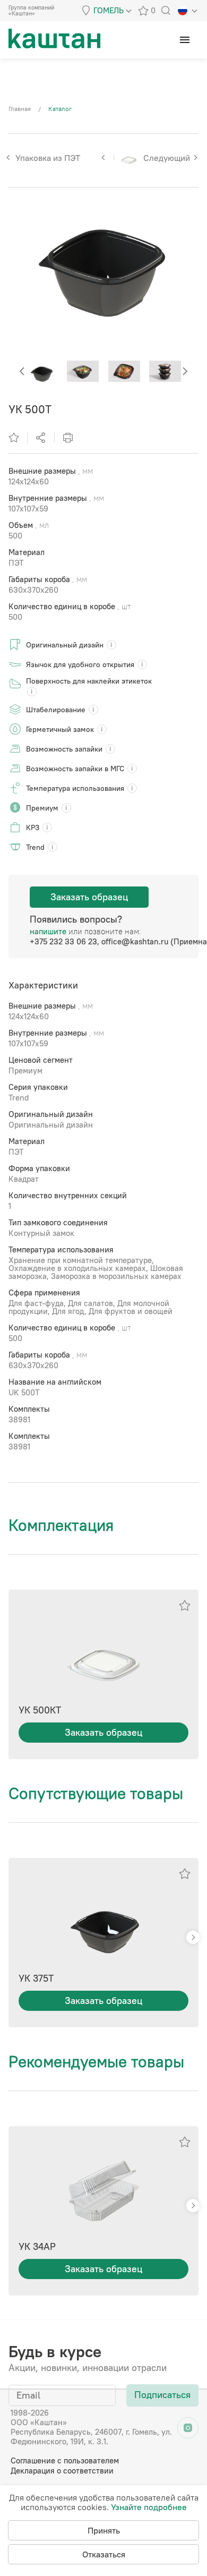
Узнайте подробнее (149, 2507)
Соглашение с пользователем (65, 2460)
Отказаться (104, 2554)
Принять (104, 2530)
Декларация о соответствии (62, 2471)
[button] (185, 372)
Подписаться (162, 2395)
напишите (48, 931)
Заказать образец (89, 897)
